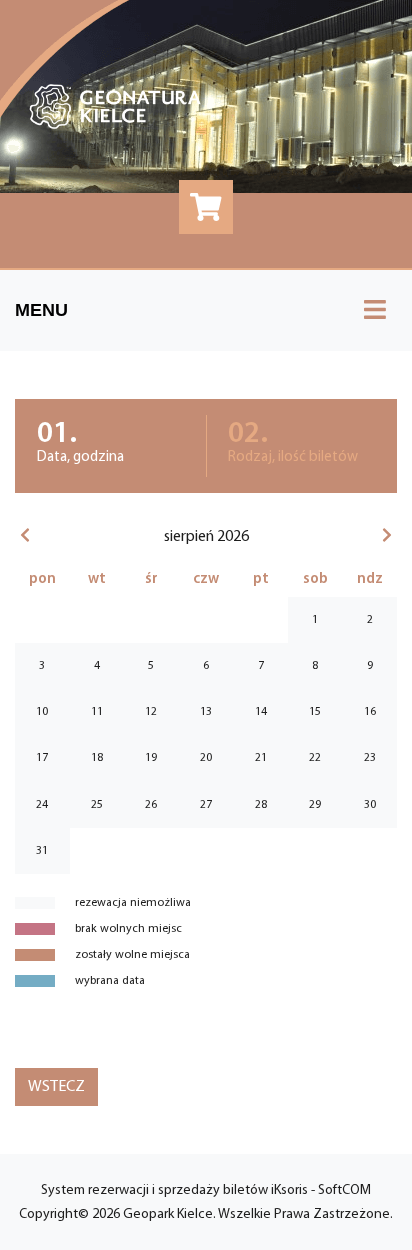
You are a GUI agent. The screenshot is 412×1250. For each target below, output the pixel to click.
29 (315, 805)
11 (97, 712)
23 (370, 758)
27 (206, 805)
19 (151, 758)
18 (97, 758)
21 (261, 758)
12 (151, 712)
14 (261, 712)
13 (206, 712)
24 (42, 805)
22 (315, 758)
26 (151, 805)
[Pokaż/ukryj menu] (375, 310)
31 (42, 851)
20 (206, 758)
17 (42, 758)
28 (261, 805)
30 (370, 805)
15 (315, 712)
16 (370, 712)
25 (97, 805)
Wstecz (56, 1087)
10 (42, 712)
